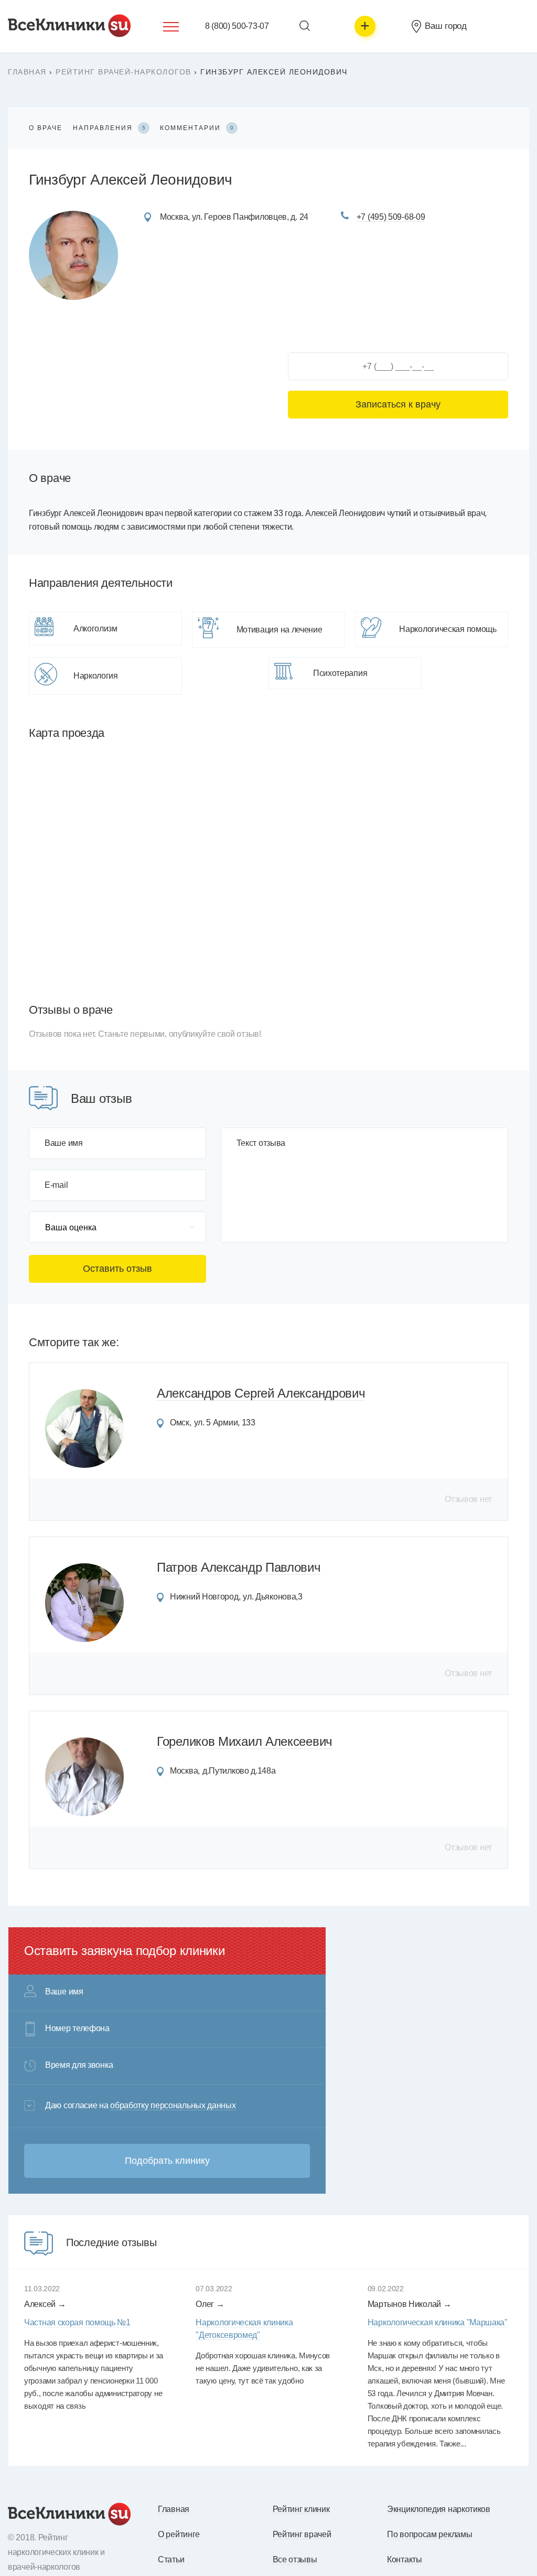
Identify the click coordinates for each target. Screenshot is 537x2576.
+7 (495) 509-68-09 (391, 217)
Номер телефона (77, 2028)
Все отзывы (295, 2559)
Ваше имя (64, 1143)
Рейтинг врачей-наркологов (123, 72)
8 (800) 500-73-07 (237, 26)
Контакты (405, 2559)
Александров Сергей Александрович (261, 1393)
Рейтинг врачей (302, 2534)
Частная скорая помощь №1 (77, 2322)
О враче (46, 128)
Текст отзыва (261, 1143)
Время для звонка (79, 2065)
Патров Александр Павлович (239, 1567)
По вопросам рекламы (429, 2534)
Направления (109, 128)
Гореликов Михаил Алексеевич (245, 1741)
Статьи (171, 2559)
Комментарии (197, 128)
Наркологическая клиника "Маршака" (438, 2322)
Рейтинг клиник (301, 2509)
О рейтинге (179, 2534)
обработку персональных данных (173, 2105)
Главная (27, 72)
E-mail (56, 1185)
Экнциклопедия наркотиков (439, 2509)
